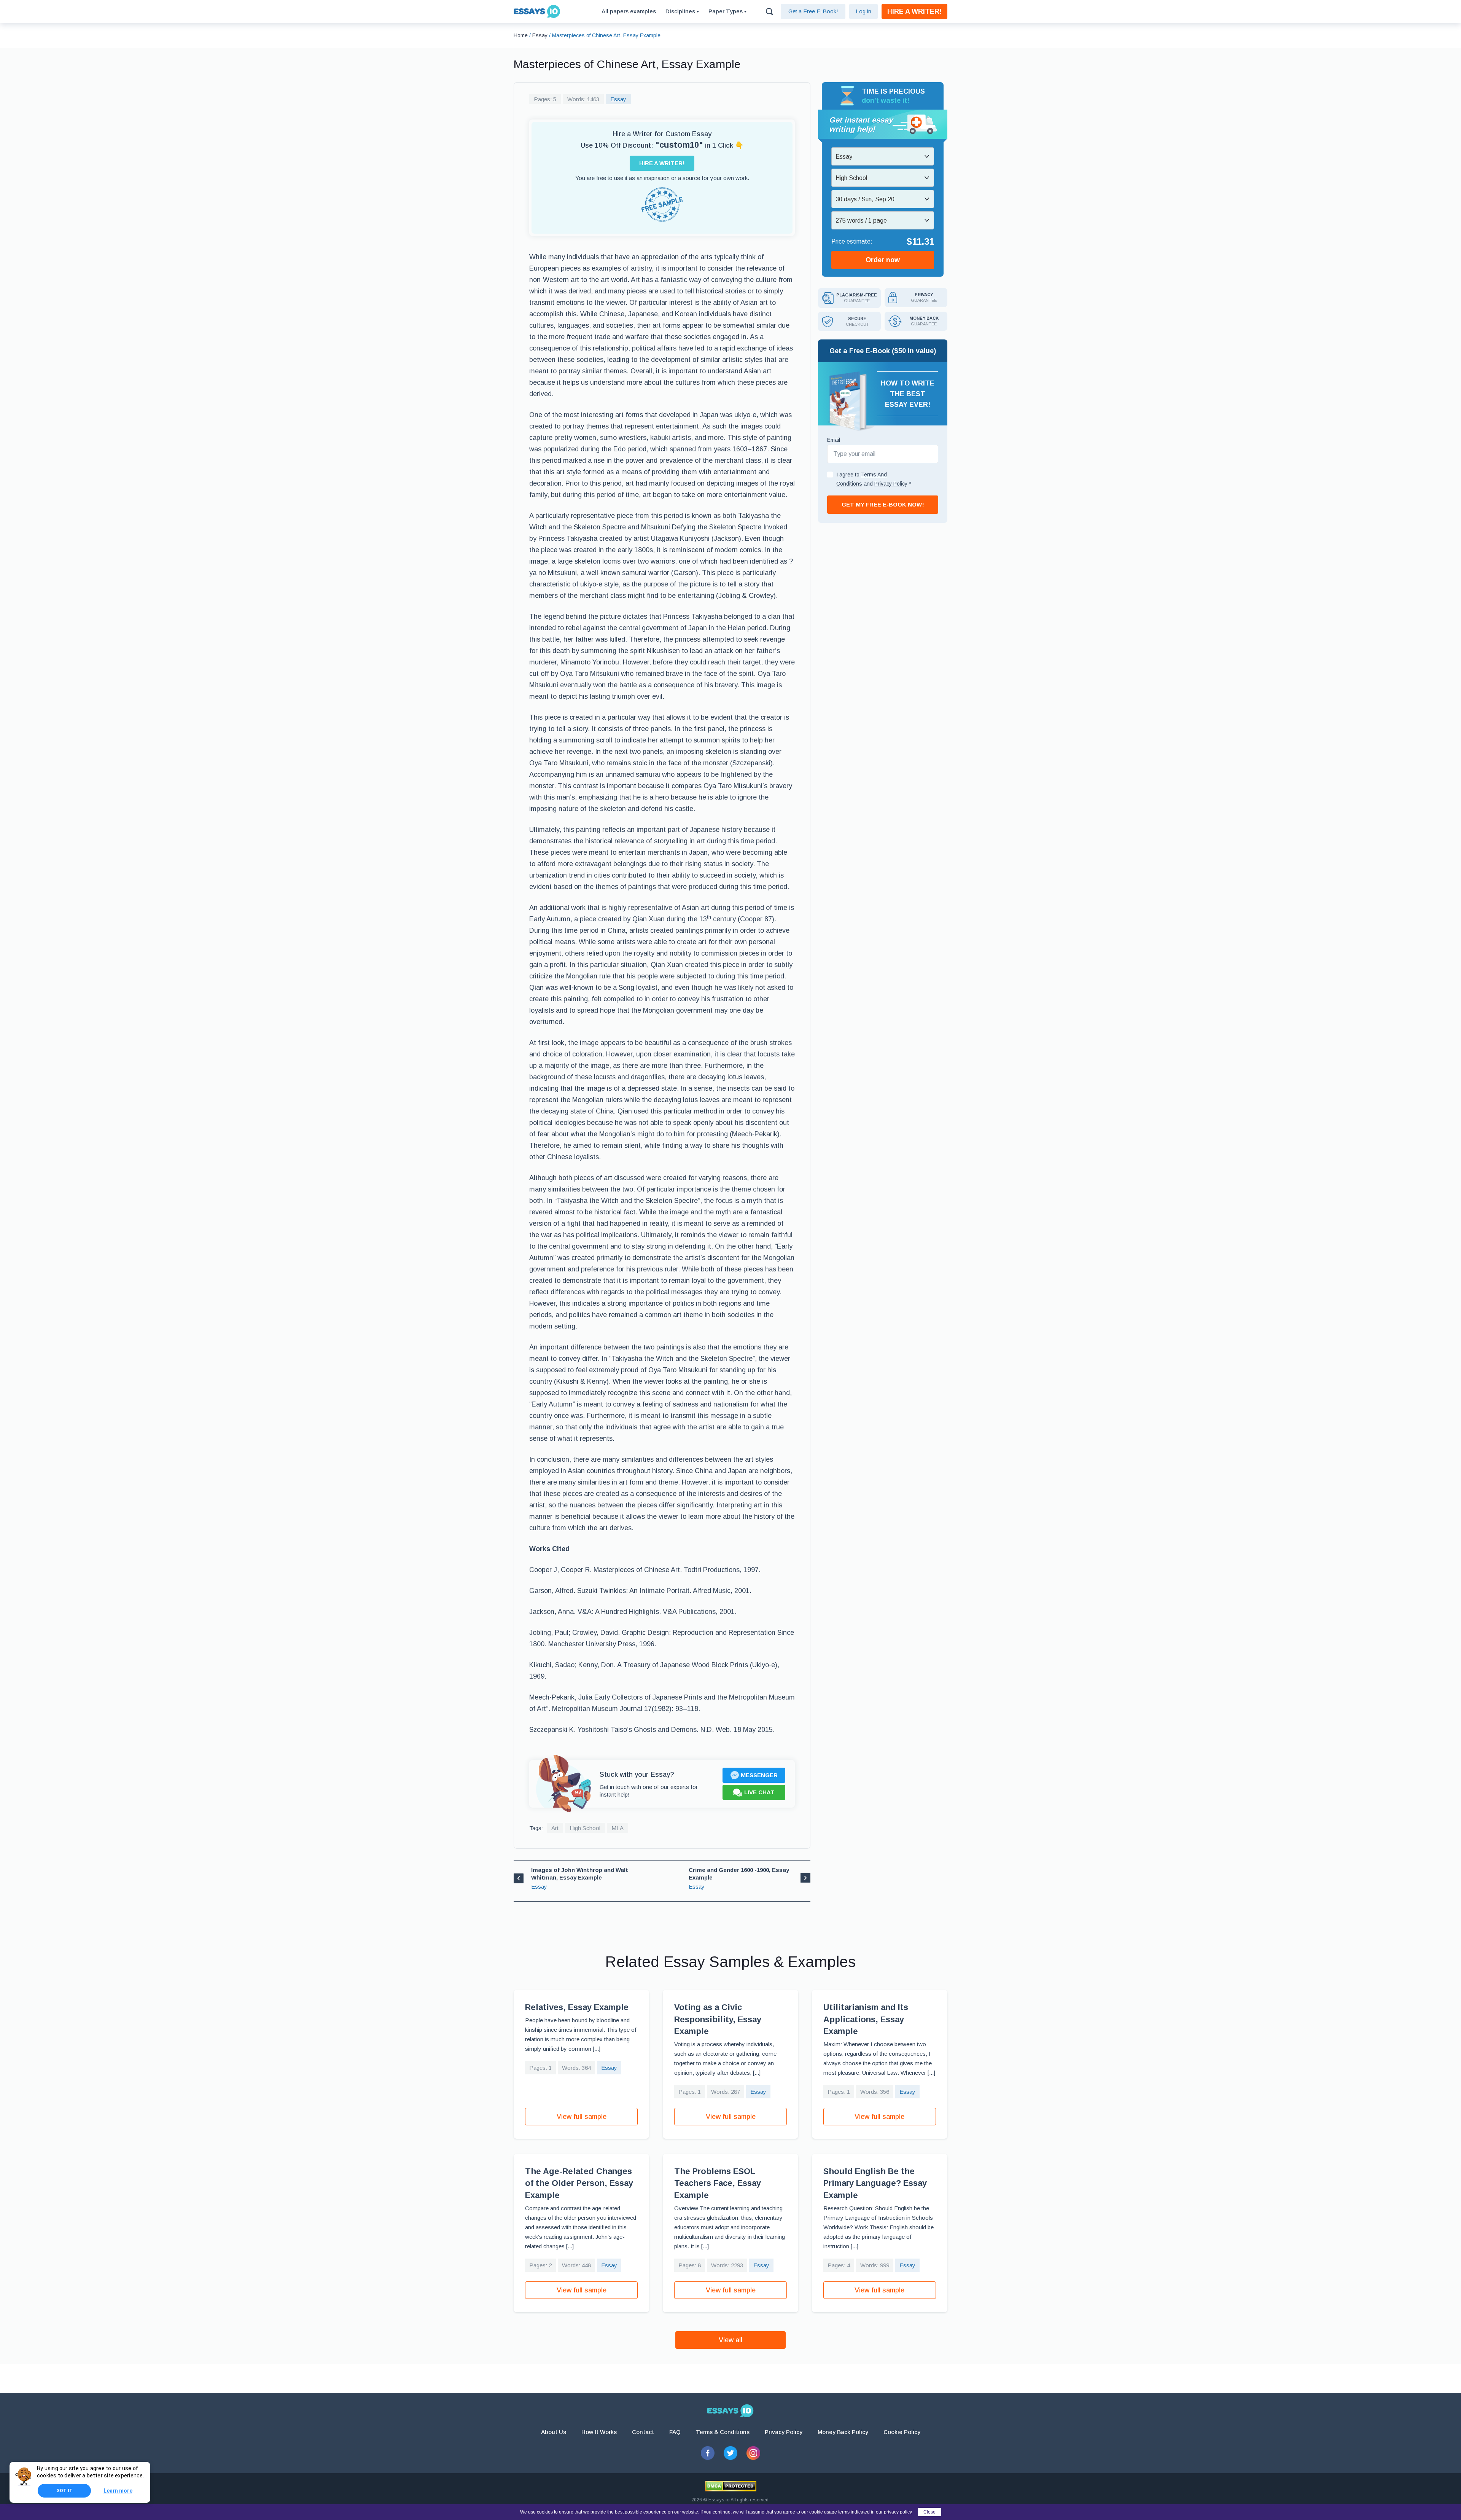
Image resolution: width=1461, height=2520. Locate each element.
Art (555, 1828)
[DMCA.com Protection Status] (731, 2486)
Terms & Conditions (723, 2432)
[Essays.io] (730, 2411)
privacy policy (898, 2512)
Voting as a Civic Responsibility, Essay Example (718, 2019)
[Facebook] (708, 2453)
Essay (618, 99)
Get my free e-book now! (883, 504)
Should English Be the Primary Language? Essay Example (875, 2183)
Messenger (759, 1775)
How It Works (599, 2432)
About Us (554, 2432)
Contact (643, 2432)
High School (585, 1828)
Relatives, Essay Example (577, 2007)
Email (834, 440)
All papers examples (629, 11)
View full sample (582, 2117)
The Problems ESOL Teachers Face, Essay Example (718, 2183)
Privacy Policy (784, 2432)
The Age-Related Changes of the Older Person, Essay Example (579, 2183)
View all (730, 2340)
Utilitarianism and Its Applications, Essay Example (866, 2019)
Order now (883, 260)
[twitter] (730, 2453)
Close (929, 2512)
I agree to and (874, 479)
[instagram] (753, 2453)
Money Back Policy (843, 2432)
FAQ (675, 2432)
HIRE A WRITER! (914, 11)
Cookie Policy (902, 2432)
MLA (618, 1828)
